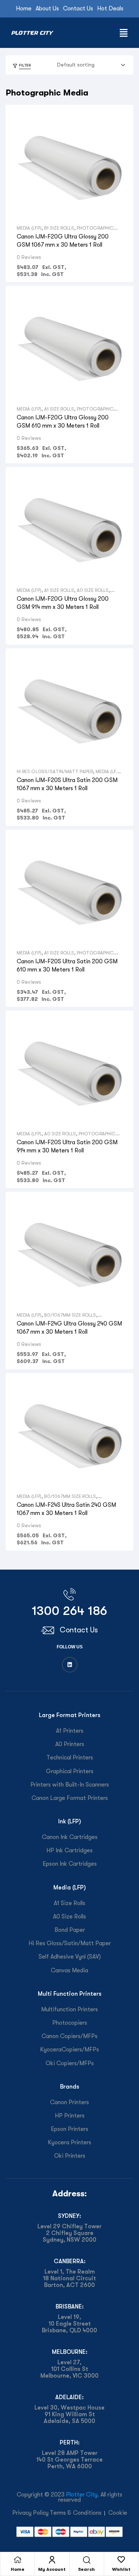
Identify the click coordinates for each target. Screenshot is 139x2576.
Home (18, 2569)
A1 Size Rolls (59, 409)
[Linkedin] (70, 1665)
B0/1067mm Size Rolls (70, 1315)
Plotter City (82, 2495)
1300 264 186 (69, 1611)
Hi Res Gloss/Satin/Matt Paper (55, 771)
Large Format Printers (70, 1715)
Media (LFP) (29, 228)
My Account (52, 2569)
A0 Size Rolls (93, 590)
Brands (70, 2087)
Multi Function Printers (70, 1994)
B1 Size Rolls (59, 228)
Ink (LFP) (70, 1821)
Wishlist (121, 2569)
